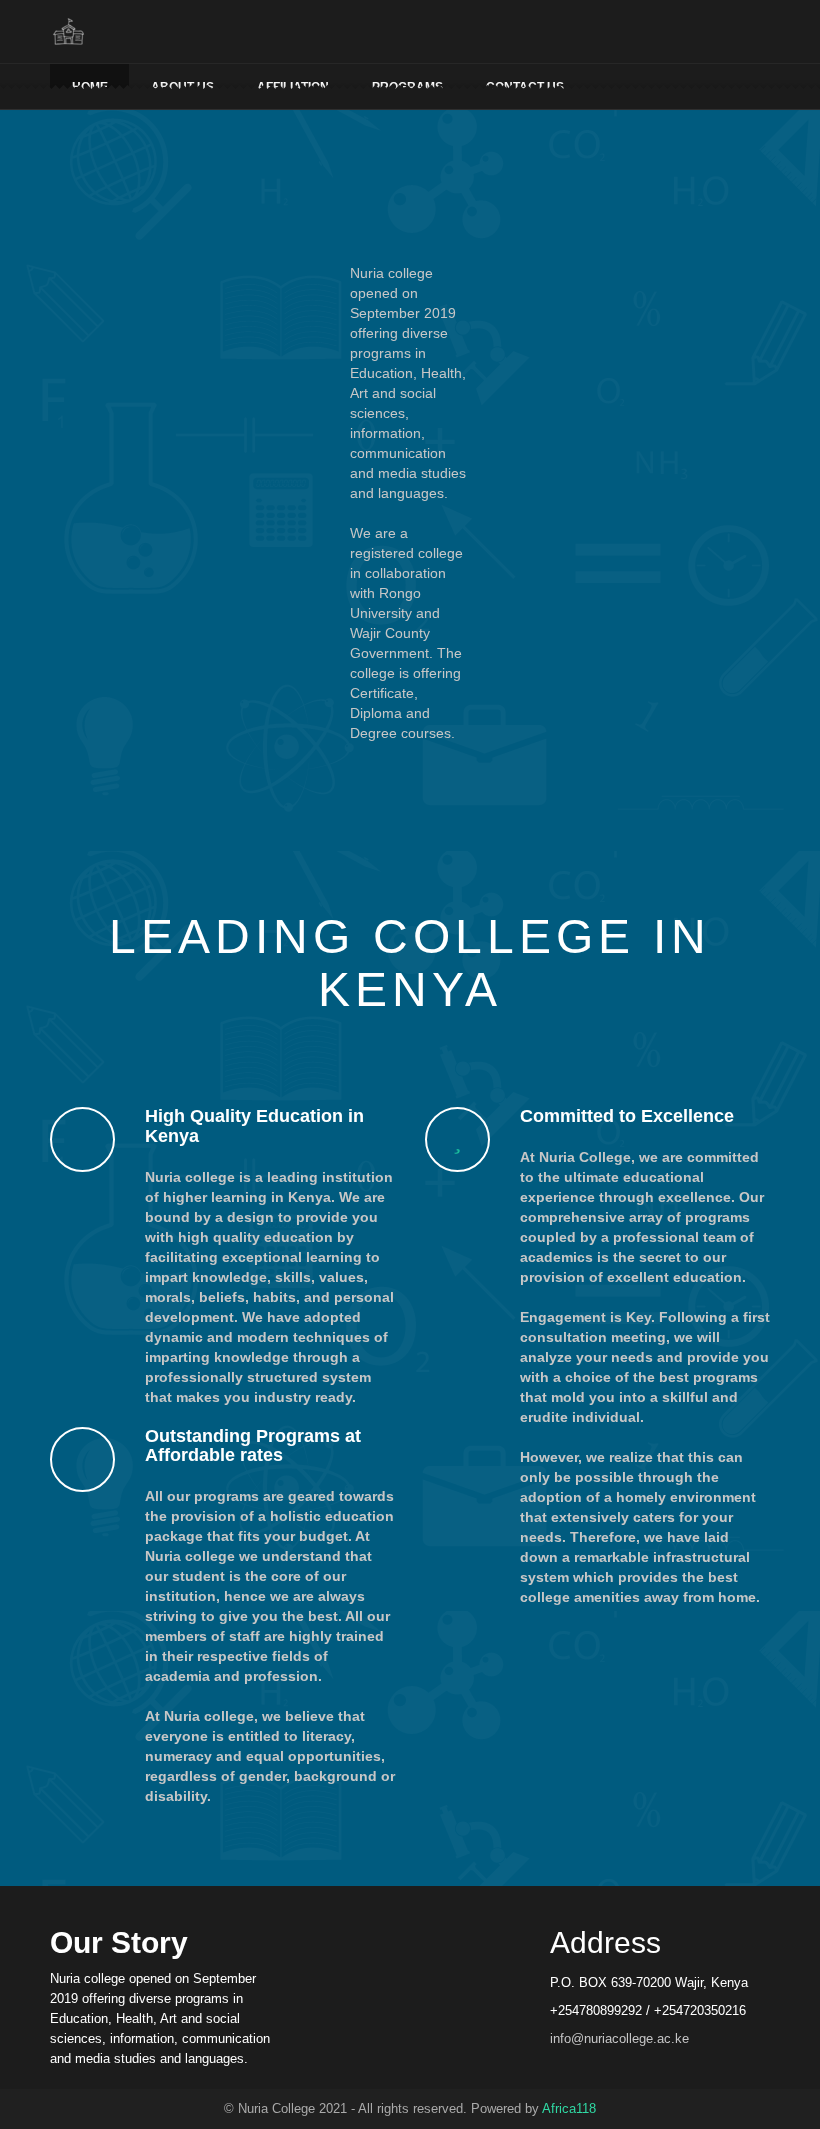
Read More (410, 806)
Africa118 (569, 2108)
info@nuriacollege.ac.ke (619, 2038)
